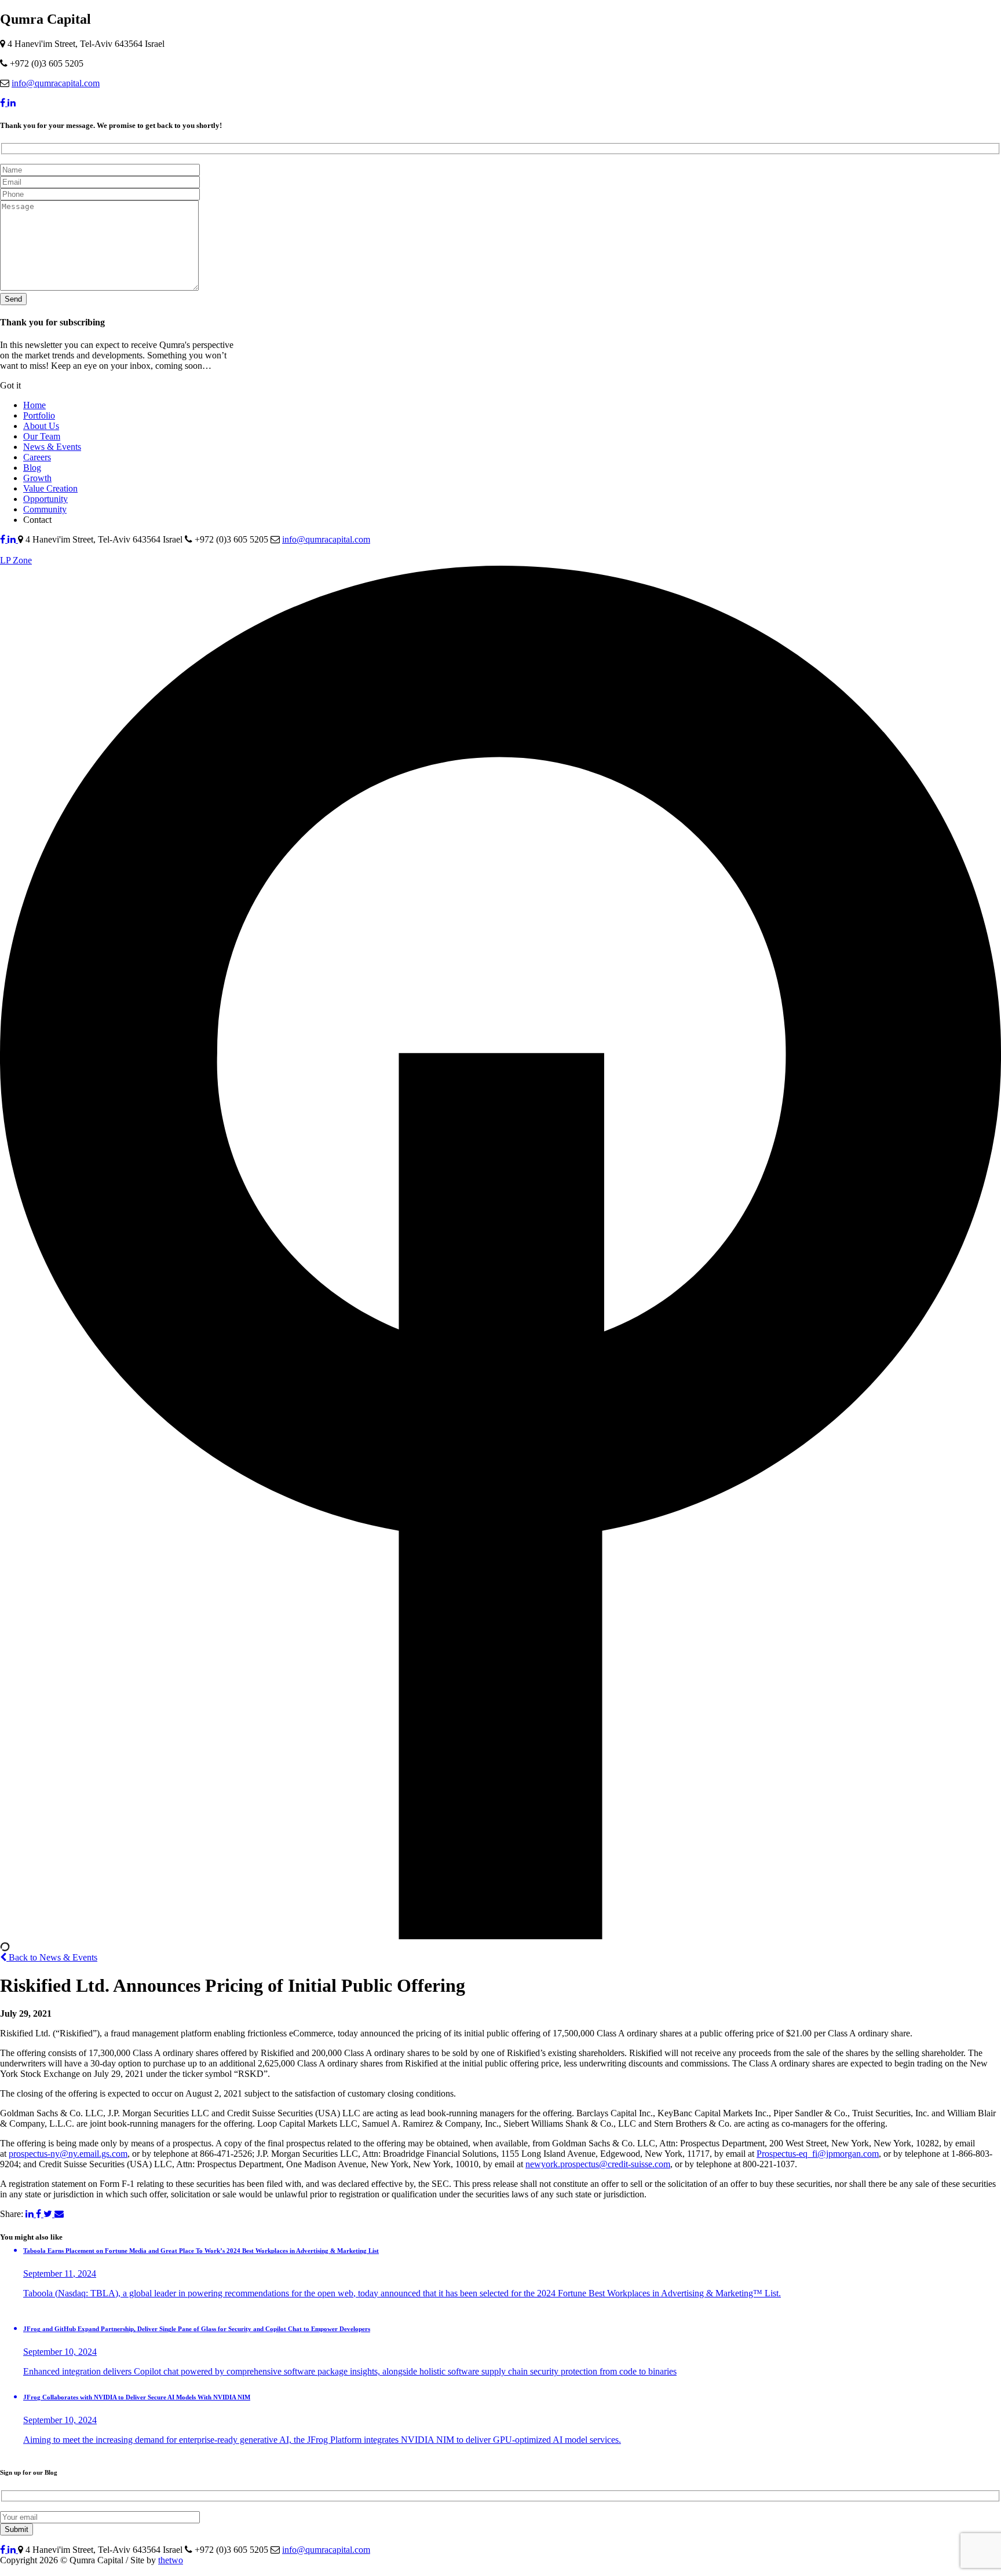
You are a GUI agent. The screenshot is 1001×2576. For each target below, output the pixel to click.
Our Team (42, 436)
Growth (37, 478)
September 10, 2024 (60, 2352)
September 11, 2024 (60, 2273)
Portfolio (39, 415)
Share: (12, 2214)
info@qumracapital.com (56, 83)
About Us (41, 426)
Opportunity (45, 499)
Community (45, 509)
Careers (37, 457)
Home (34, 405)
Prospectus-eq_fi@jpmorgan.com (818, 2154)
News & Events (52, 447)
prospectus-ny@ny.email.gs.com (68, 2154)
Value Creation (50, 488)
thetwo (171, 2560)
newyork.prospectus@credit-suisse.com (598, 2164)
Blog (32, 468)
